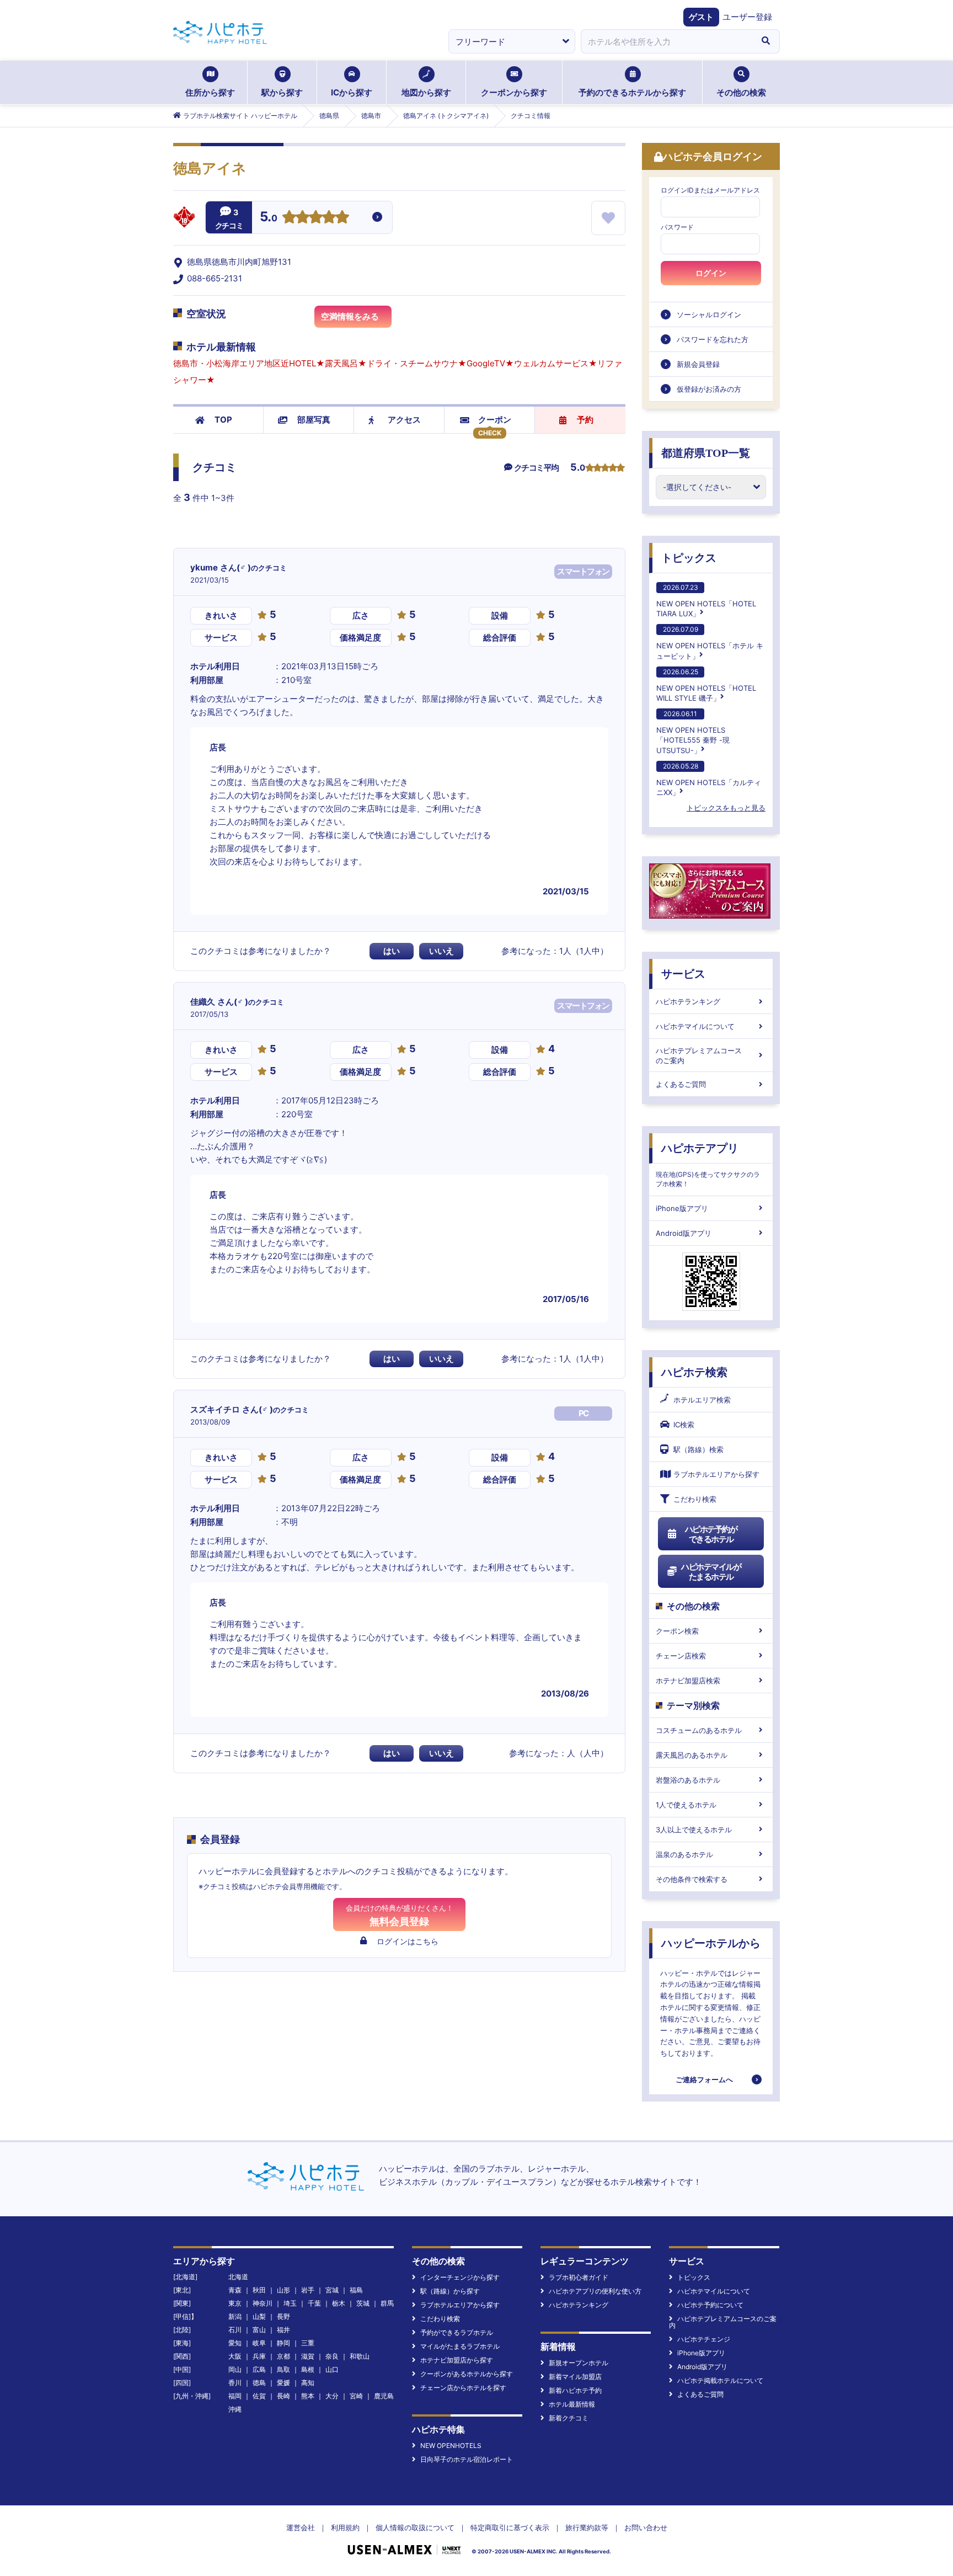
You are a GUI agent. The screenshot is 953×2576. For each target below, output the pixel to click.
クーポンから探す (514, 92)
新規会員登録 (698, 364)
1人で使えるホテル (686, 1805)
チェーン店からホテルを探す (463, 2388)
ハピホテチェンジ (704, 2339)
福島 (356, 2290)
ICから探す (352, 92)
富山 (259, 2330)
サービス (683, 974)
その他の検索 (741, 92)
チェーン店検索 (681, 1656)
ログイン (711, 273)
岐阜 (259, 2343)
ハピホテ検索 (694, 1372)
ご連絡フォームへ (704, 2079)
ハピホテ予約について (710, 2305)
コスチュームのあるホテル (699, 1730)
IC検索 (684, 1425)
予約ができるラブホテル (457, 2332)
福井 (283, 2330)
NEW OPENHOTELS (451, 2446)
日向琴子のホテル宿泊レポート (467, 2459)
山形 (283, 2290)
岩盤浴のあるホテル (688, 1780)
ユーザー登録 (747, 17)
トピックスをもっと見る (726, 808)
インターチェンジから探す (460, 2277)
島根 (308, 2369)
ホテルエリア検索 (702, 1400)
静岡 (283, 2343)
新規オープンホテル (579, 2363)
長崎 (283, 2396)
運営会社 (301, 2527)
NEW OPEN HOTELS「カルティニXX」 (709, 779)
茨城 (363, 2303)
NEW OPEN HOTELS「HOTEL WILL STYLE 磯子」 (706, 685)
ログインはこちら (408, 1941)
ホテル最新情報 (572, 2404)
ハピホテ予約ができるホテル (711, 1534)
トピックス (689, 558)
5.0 (269, 218)
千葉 (314, 2303)
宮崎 (356, 2396)
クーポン (495, 420)
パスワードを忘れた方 (713, 339)
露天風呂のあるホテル (692, 1755)
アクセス (404, 420)
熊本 (308, 2396)
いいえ (441, 951)
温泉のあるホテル (684, 1854)
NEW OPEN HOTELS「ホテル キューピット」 (710, 642)
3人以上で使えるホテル (694, 1830)
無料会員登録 (400, 1915)
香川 (235, 2383)
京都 (283, 2356)
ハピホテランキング (688, 1001)
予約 (585, 420)
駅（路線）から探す (450, 2291)
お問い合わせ (646, 2527)
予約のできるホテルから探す (632, 92)
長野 (283, 2316)
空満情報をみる (350, 316)
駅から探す (282, 92)
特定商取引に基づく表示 (510, 2527)
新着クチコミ (569, 2418)
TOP (223, 420)
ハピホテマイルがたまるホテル (711, 1572)
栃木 (339, 2303)
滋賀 (308, 2356)
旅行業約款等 (587, 2527)
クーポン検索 (677, 1631)
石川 (235, 2330)
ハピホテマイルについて (695, 1026)
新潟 (235, 2316)
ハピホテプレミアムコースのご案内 (699, 1055)
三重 (308, 2343)
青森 (235, 2290)
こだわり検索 (695, 1499)
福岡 (235, 2396)
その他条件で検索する (692, 1879)
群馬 (387, 2303)
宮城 (332, 2290)
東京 (235, 2303)
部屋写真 (314, 420)
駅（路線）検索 (698, 1449)
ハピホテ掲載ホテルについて (720, 2380)
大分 (332, 2396)
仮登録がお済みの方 (709, 389)
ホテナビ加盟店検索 (688, 1681)
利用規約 (345, 2527)
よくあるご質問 (681, 1084)
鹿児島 (384, 2396)
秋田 (259, 2290)
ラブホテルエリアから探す (716, 1474)
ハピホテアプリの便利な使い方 (595, 2291)
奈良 (332, 2356)
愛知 (235, 2343)
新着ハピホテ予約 (575, 2390)
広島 (259, 2369)
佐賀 (259, 2396)
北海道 (238, 2277)
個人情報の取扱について (415, 2527)
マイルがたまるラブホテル (460, 2346)
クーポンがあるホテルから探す (467, 2374)
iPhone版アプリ (682, 1208)
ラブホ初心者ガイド (579, 2277)
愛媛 (283, 2383)
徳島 (259, 2383)
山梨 (259, 2316)
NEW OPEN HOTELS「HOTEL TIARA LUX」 (706, 601)
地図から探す (426, 92)
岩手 (308, 2290)
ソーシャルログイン (709, 314)
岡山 (235, 2369)
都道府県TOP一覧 (706, 453)
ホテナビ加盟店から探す (457, 2360)
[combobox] (666, 41)
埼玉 (290, 2303)
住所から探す (210, 92)
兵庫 (259, 2356)
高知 (308, 2383)
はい (392, 951)
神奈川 (263, 2303)
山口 (332, 2369)
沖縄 (235, 2409)
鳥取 (283, 2369)
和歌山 (360, 2356)
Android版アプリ (684, 1233)
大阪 (235, 2356)
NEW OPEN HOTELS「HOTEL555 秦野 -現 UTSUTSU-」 (693, 732)
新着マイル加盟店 (575, 2377)
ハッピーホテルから (711, 1943)
